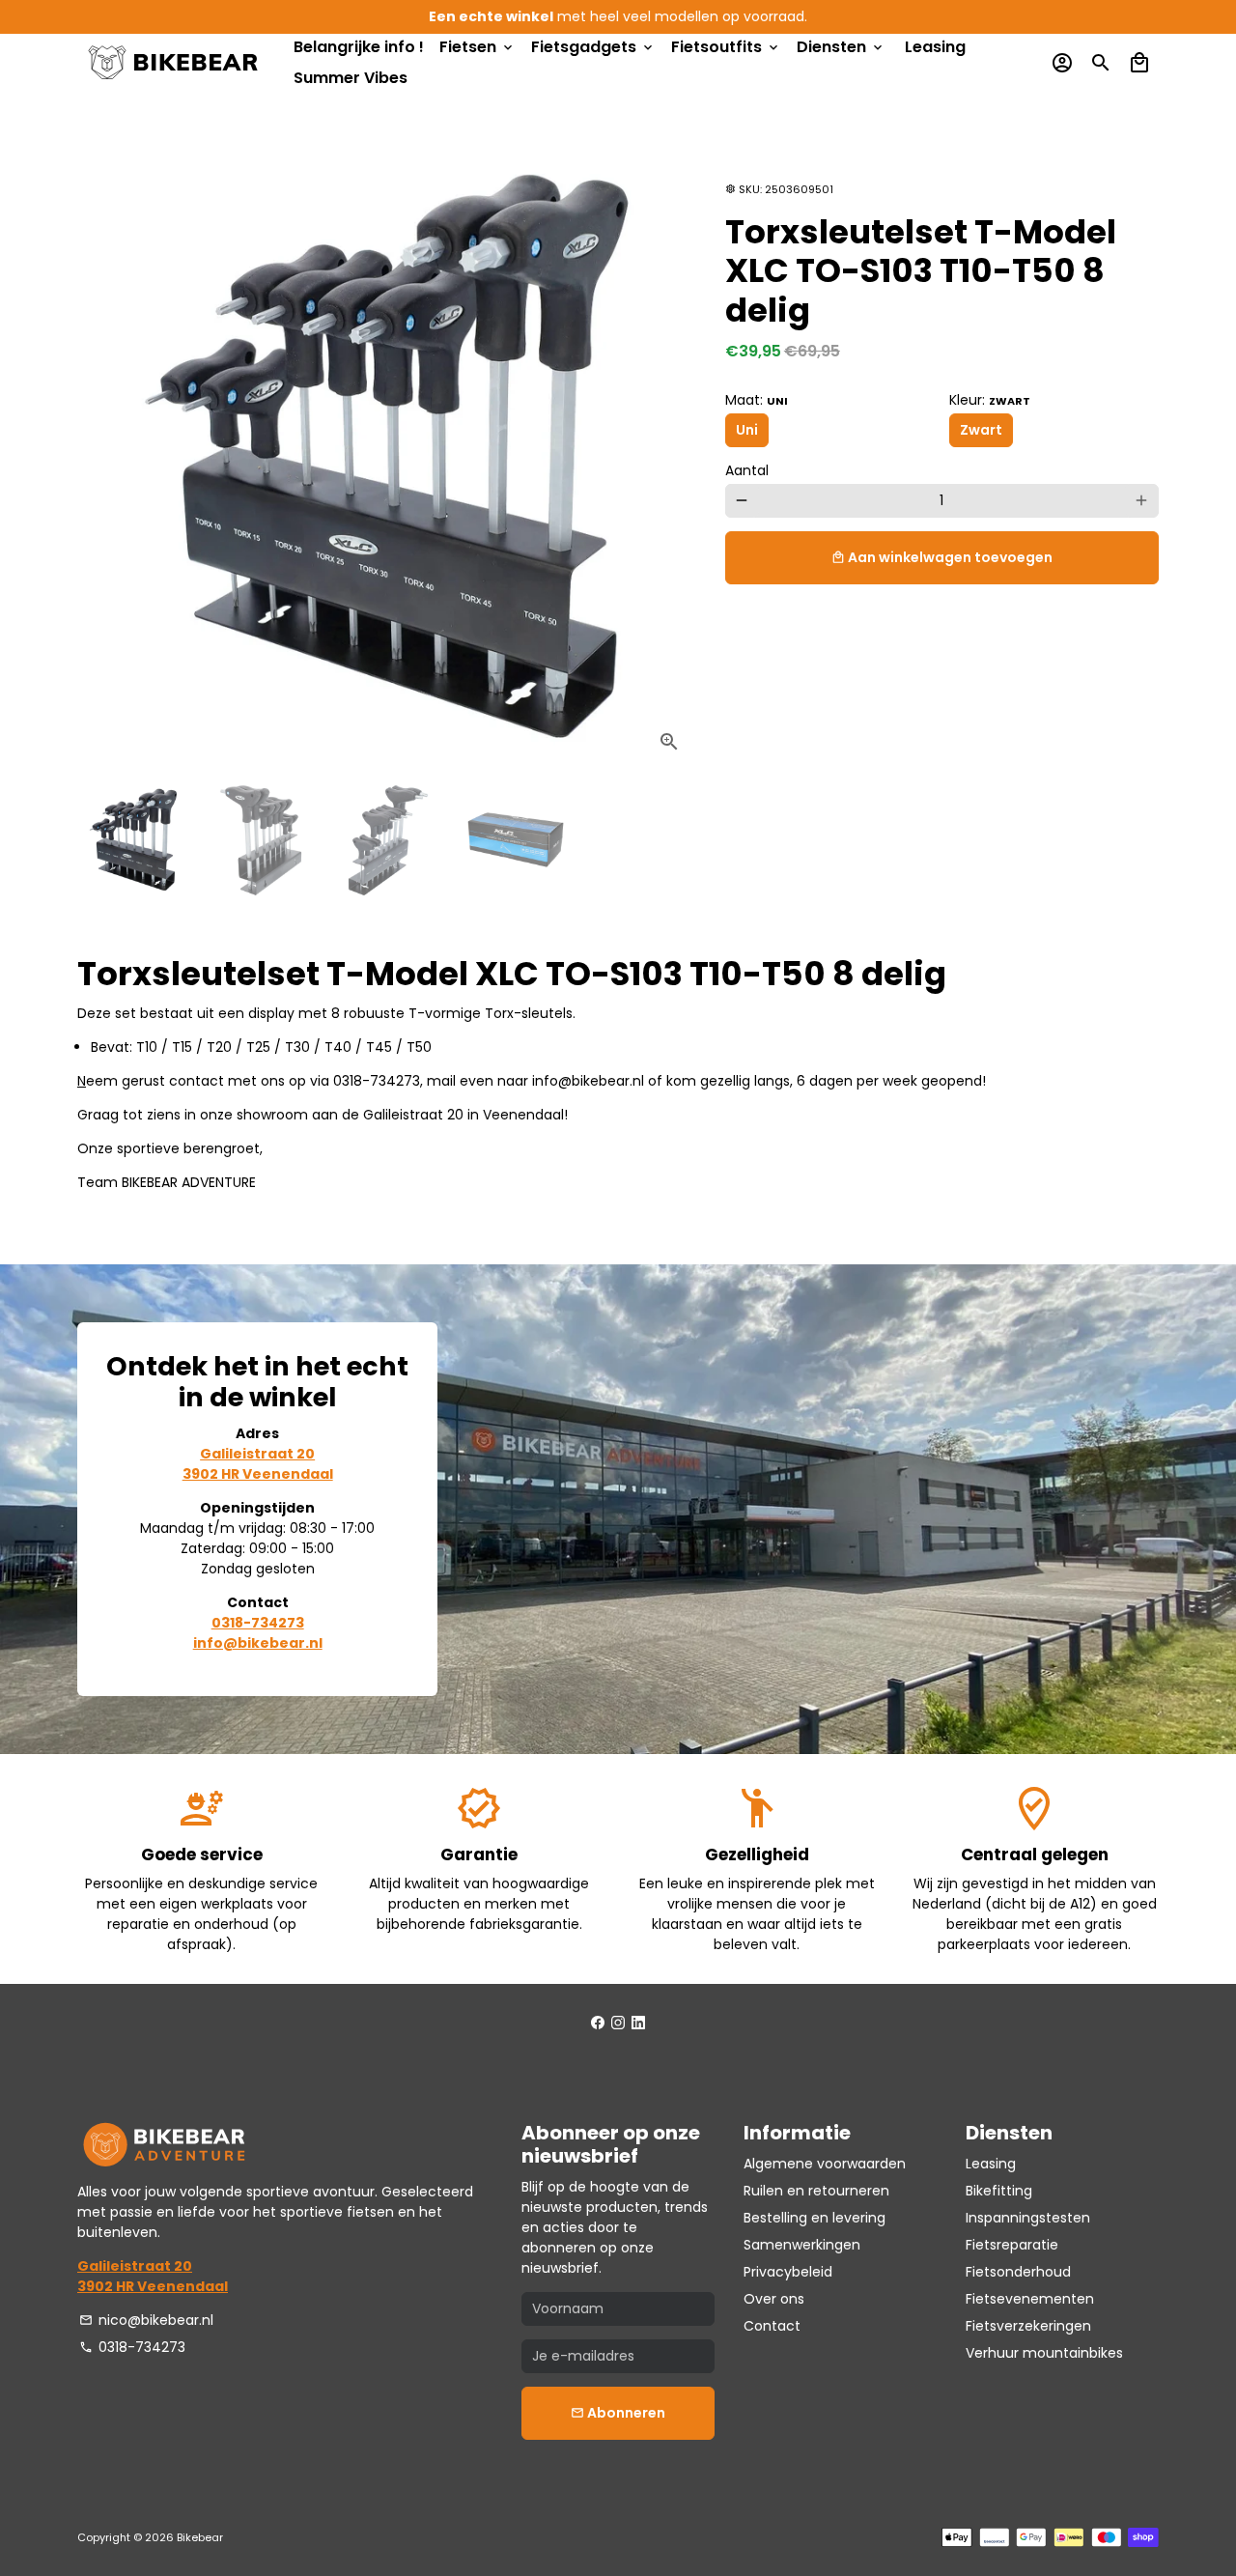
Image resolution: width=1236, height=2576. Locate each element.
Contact (772, 2326)
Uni (747, 430)
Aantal (747, 470)
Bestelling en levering (815, 2218)
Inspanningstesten (1028, 2218)
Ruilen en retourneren (816, 2191)
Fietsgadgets (593, 47)
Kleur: (990, 400)
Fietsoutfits (726, 47)
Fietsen (478, 47)
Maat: (757, 400)
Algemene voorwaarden (825, 2164)
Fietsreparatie (1012, 2245)
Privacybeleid (788, 2272)
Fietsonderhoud (1018, 2272)
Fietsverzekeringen (1028, 2326)
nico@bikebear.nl (146, 2320)
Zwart (981, 430)
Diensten (841, 47)
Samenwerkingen (802, 2245)
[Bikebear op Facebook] (598, 2023)
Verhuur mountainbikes (1044, 2353)
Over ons (774, 2299)
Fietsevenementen (1030, 2299)
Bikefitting (999, 2191)
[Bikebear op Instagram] (618, 2023)
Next (672, 459)
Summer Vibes (351, 78)
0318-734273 (132, 2347)
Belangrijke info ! (359, 47)
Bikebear (200, 2537)
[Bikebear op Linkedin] (638, 2023)
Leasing (935, 47)
